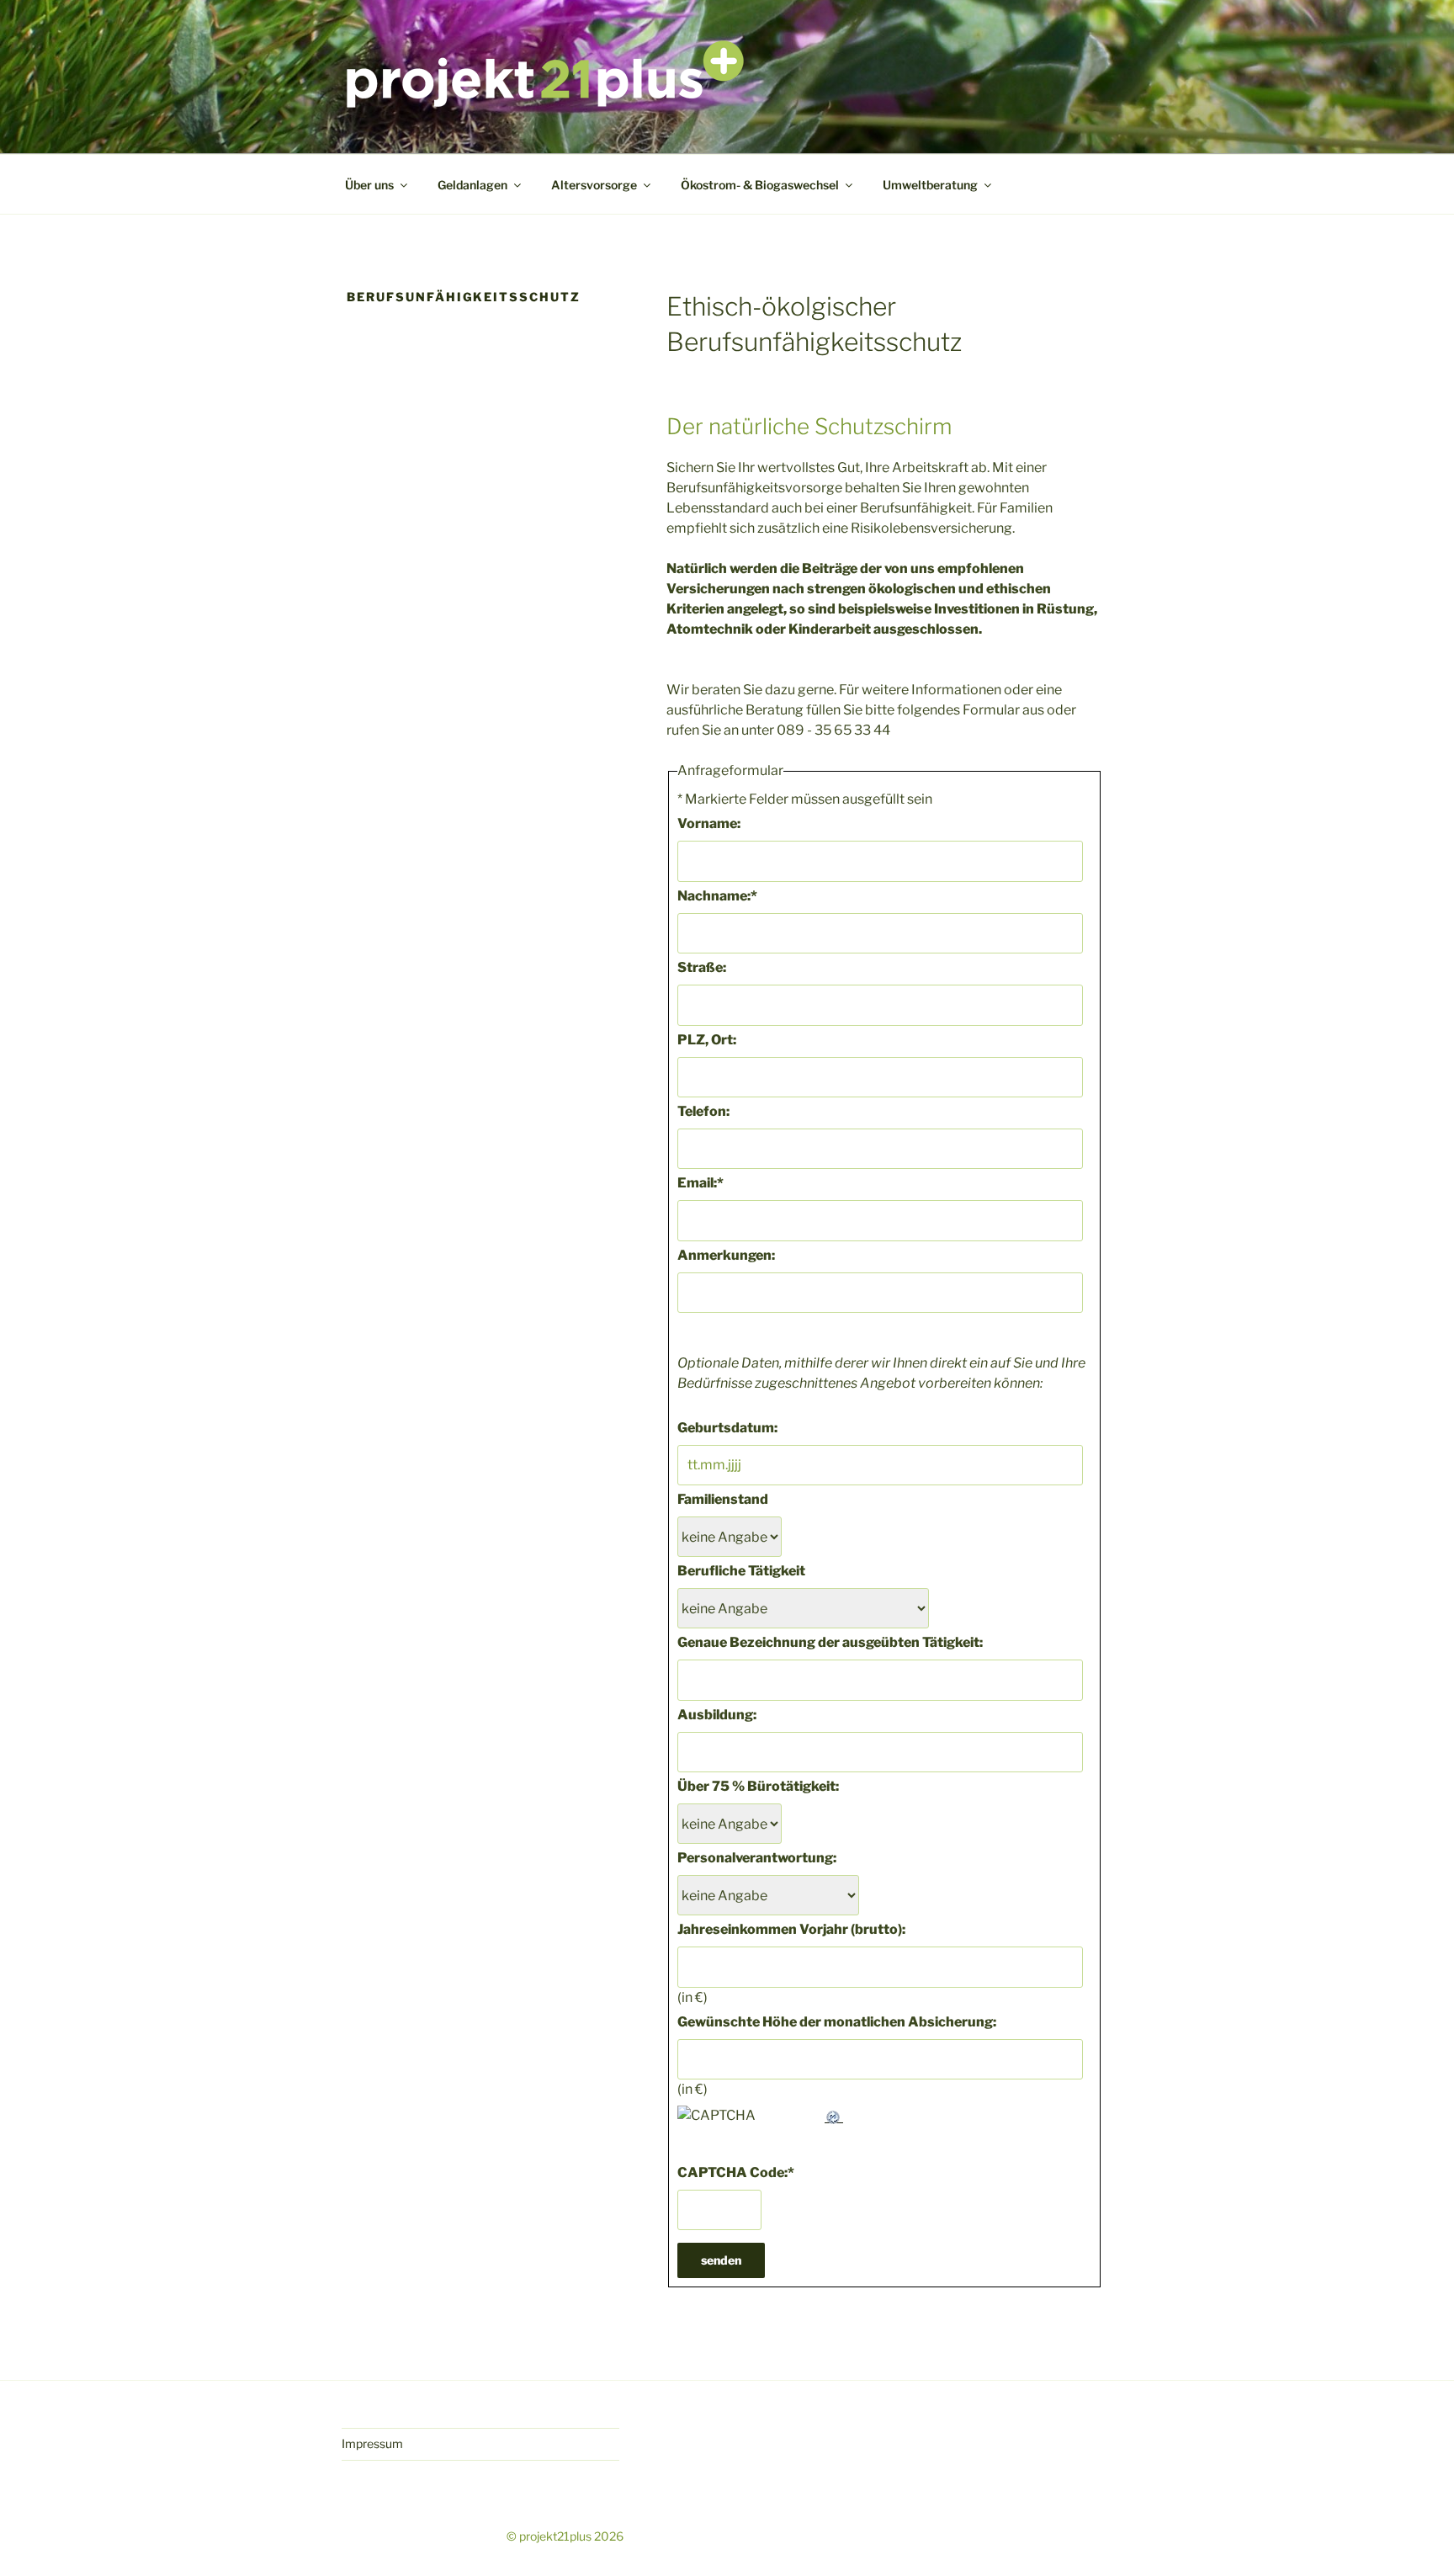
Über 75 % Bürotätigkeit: (758, 1786)
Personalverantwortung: (757, 1858)
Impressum (372, 2443)
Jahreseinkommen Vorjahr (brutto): (791, 1929)
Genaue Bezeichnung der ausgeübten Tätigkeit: (830, 1642)
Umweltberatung (930, 185)
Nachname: (717, 896)
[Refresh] (834, 2115)
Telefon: (703, 1111)
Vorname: (709, 823)
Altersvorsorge (594, 185)
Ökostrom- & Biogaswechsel (760, 185)
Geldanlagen (472, 185)
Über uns (369, 185)
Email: (700, 1183)
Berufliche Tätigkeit (741, 1571)
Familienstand (723, 1499)
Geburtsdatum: (727, 1428)
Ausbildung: (717, 1715)
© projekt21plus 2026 (565, 2536)
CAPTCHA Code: (736, 2172)
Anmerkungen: (726, 1255)
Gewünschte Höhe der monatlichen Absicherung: (837, 2022)
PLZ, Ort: (707, 1040)
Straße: (702, 967)
